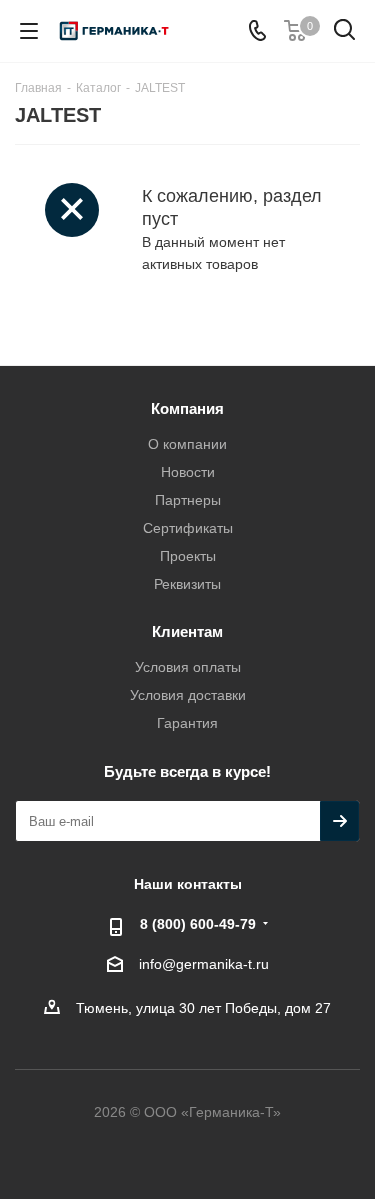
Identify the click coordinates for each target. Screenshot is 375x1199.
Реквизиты (187, 584)
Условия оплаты (188, 667)
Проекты (188, 556)
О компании (187, 444)
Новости (188, 472)
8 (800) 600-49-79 (198, 924)
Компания (187, 408)
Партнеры (188, 500)
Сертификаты (188, 528)
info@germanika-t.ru (204, 964)
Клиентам (187, 631)
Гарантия (187, 723)
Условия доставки (188, 695)
